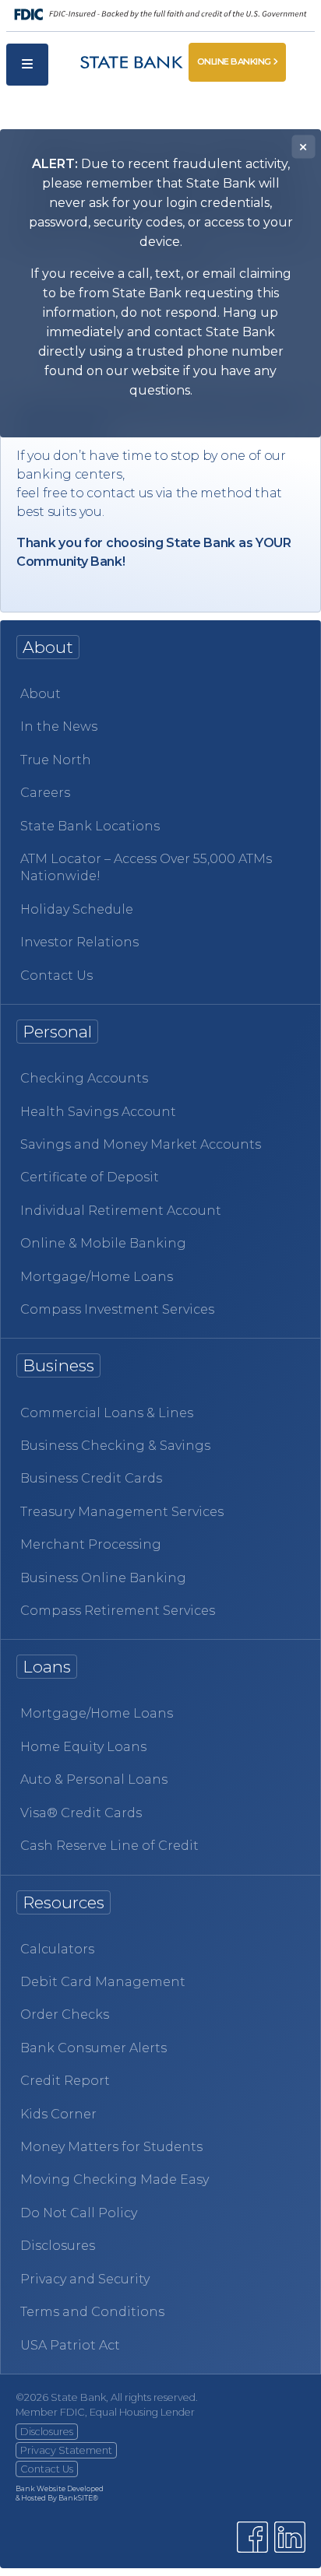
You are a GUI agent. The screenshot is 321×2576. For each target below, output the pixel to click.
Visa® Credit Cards (81, 1813)
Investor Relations (79, 942)
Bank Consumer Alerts (93, 2048)
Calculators (57, 1949)
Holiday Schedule (77, 909)
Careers (45, 793)
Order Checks (65, 2014)
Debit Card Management (103, 1982)
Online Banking (234, 61)
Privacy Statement (66, 2450)
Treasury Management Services (122, 1512)
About (41, 694)
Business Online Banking (103, 1578)
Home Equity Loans (83, 1747)
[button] (27, 65)
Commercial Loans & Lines (107, 1413)
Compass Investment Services (117, 1309)
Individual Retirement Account (121, 1211)
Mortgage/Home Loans (97, 1277)
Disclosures (58, 2246)
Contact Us (56, 976)
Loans (47, 1667)
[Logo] (118, 65)
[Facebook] (252, 2537)
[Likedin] (290, 2537)
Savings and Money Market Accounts (141, 1144)
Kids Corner (58, 2114)
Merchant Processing (91, 1544)
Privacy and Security (85, 2279)
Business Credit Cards (91, 1478)
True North (56, 760)
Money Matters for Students (111, 2147)
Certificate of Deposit (90, 1177)
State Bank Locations (90, 826)
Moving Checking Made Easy (115, 2179)
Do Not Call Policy (79, 2213)
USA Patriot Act (70, 2345)
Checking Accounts (84, 1078)
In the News (59, 726)
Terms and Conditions (92, 2312)
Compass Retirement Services (118, 1611)
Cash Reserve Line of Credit (109, 1846)
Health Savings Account (98, 1112)
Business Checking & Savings (115, 1446)
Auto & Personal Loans (94, 1779)
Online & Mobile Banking (103, 1243)
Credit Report (65, 2081)
